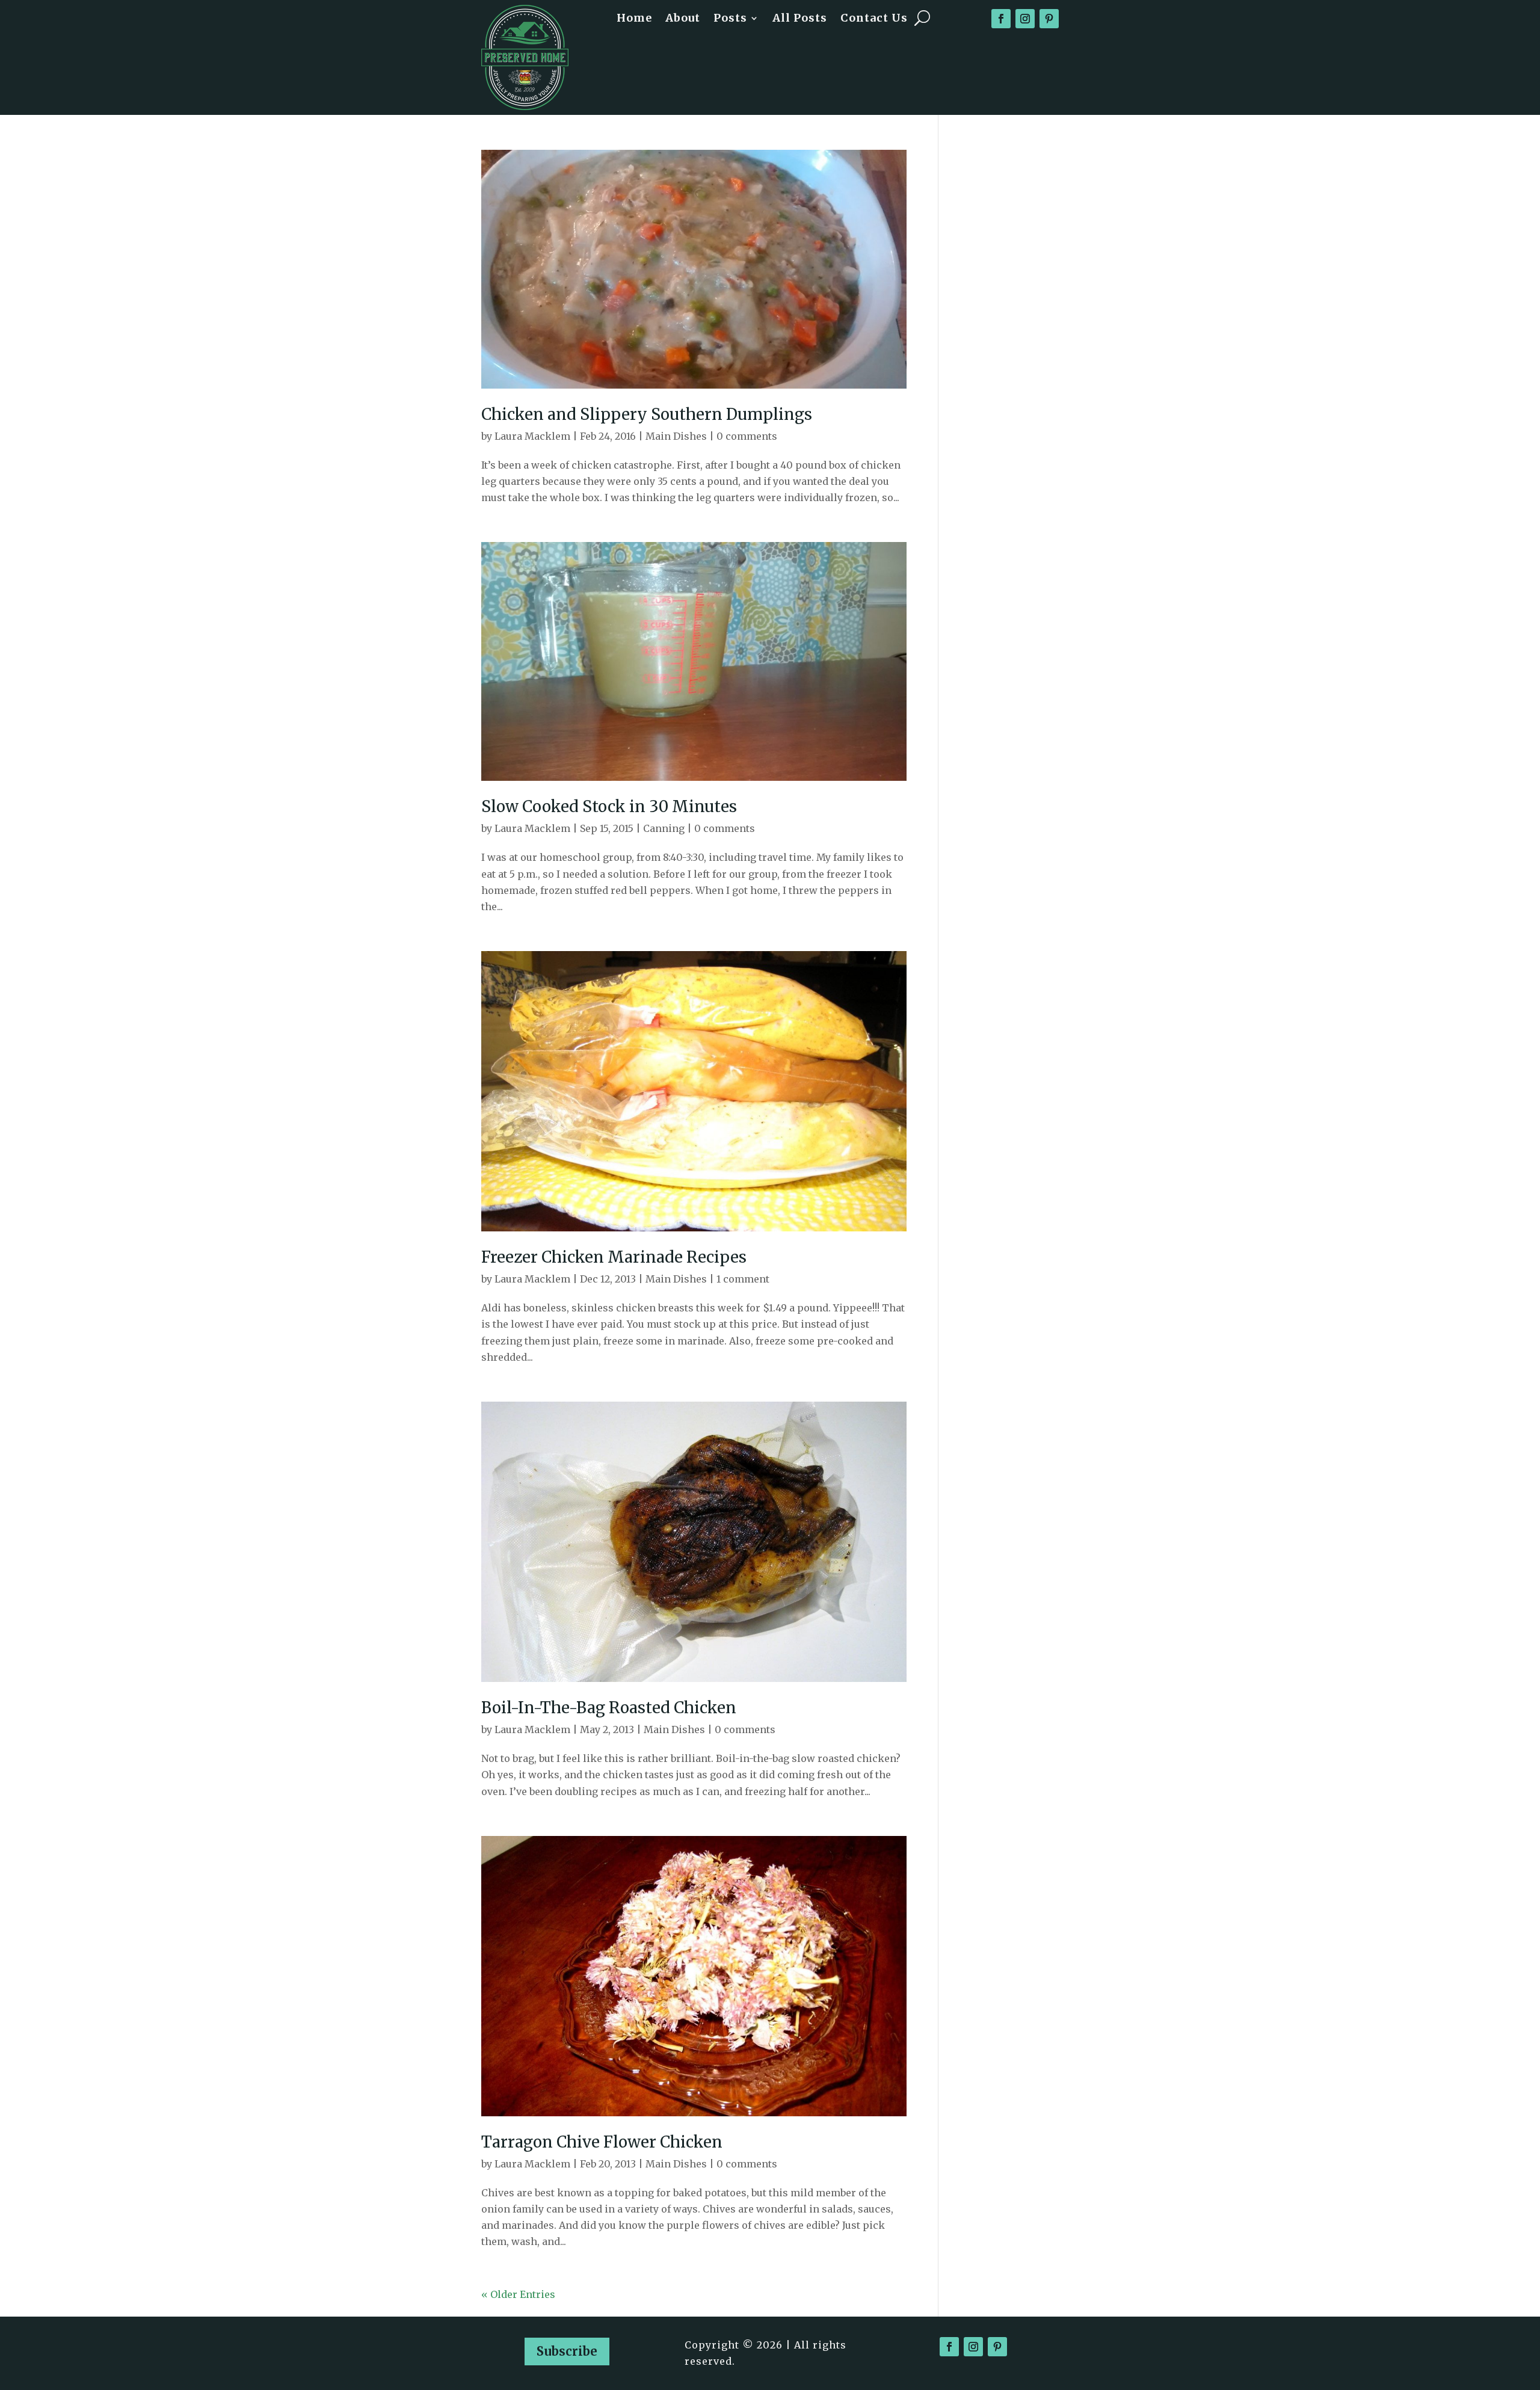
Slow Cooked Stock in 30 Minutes (609, 806)
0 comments (747, 436)
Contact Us (874, 19)
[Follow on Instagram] (1025, 19)
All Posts (800, 19)
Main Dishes (676, 436)
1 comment (743, 1279)
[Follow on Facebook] (1001, 19)
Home (634, 19)
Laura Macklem (532, 436)
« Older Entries (518, 2294)
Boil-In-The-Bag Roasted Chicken (609, 1708)
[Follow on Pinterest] (1049, 19)
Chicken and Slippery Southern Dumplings (647, 414)
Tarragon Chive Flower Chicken (602, 2142)
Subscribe (567, 2351)
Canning (664, 828)
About (683, 19)
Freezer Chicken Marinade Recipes (614, 1257)
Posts (730, 19)
